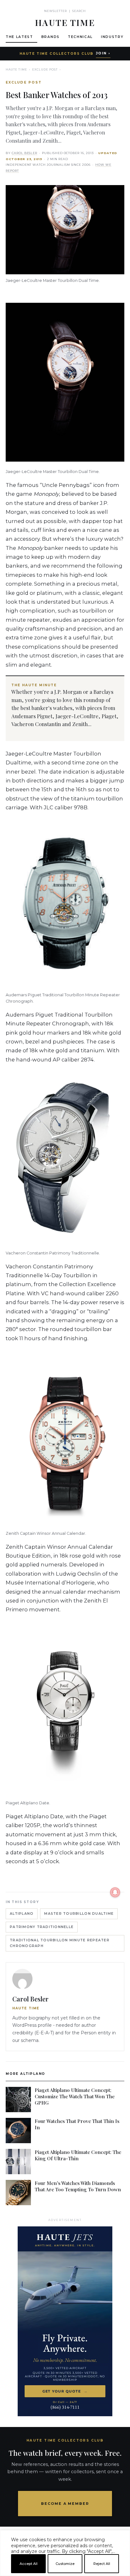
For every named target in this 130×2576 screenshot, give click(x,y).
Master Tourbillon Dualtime (79, 1914)
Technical (80, 37)
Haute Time (16, 69)
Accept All (29, 2564)
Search (79, 11)
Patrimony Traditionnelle (42, 1927)
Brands (50, 37)
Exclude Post (45, 69)
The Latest (19, 37)
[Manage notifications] (115, 1892)
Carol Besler (24, 153)
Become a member (65, 2504)
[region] (65, 2573)
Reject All (102, 2564)
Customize (65, 2564)
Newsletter (56, 11)
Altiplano (22, 1914)
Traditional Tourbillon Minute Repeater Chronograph (60, 1943)
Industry (112, 37)
